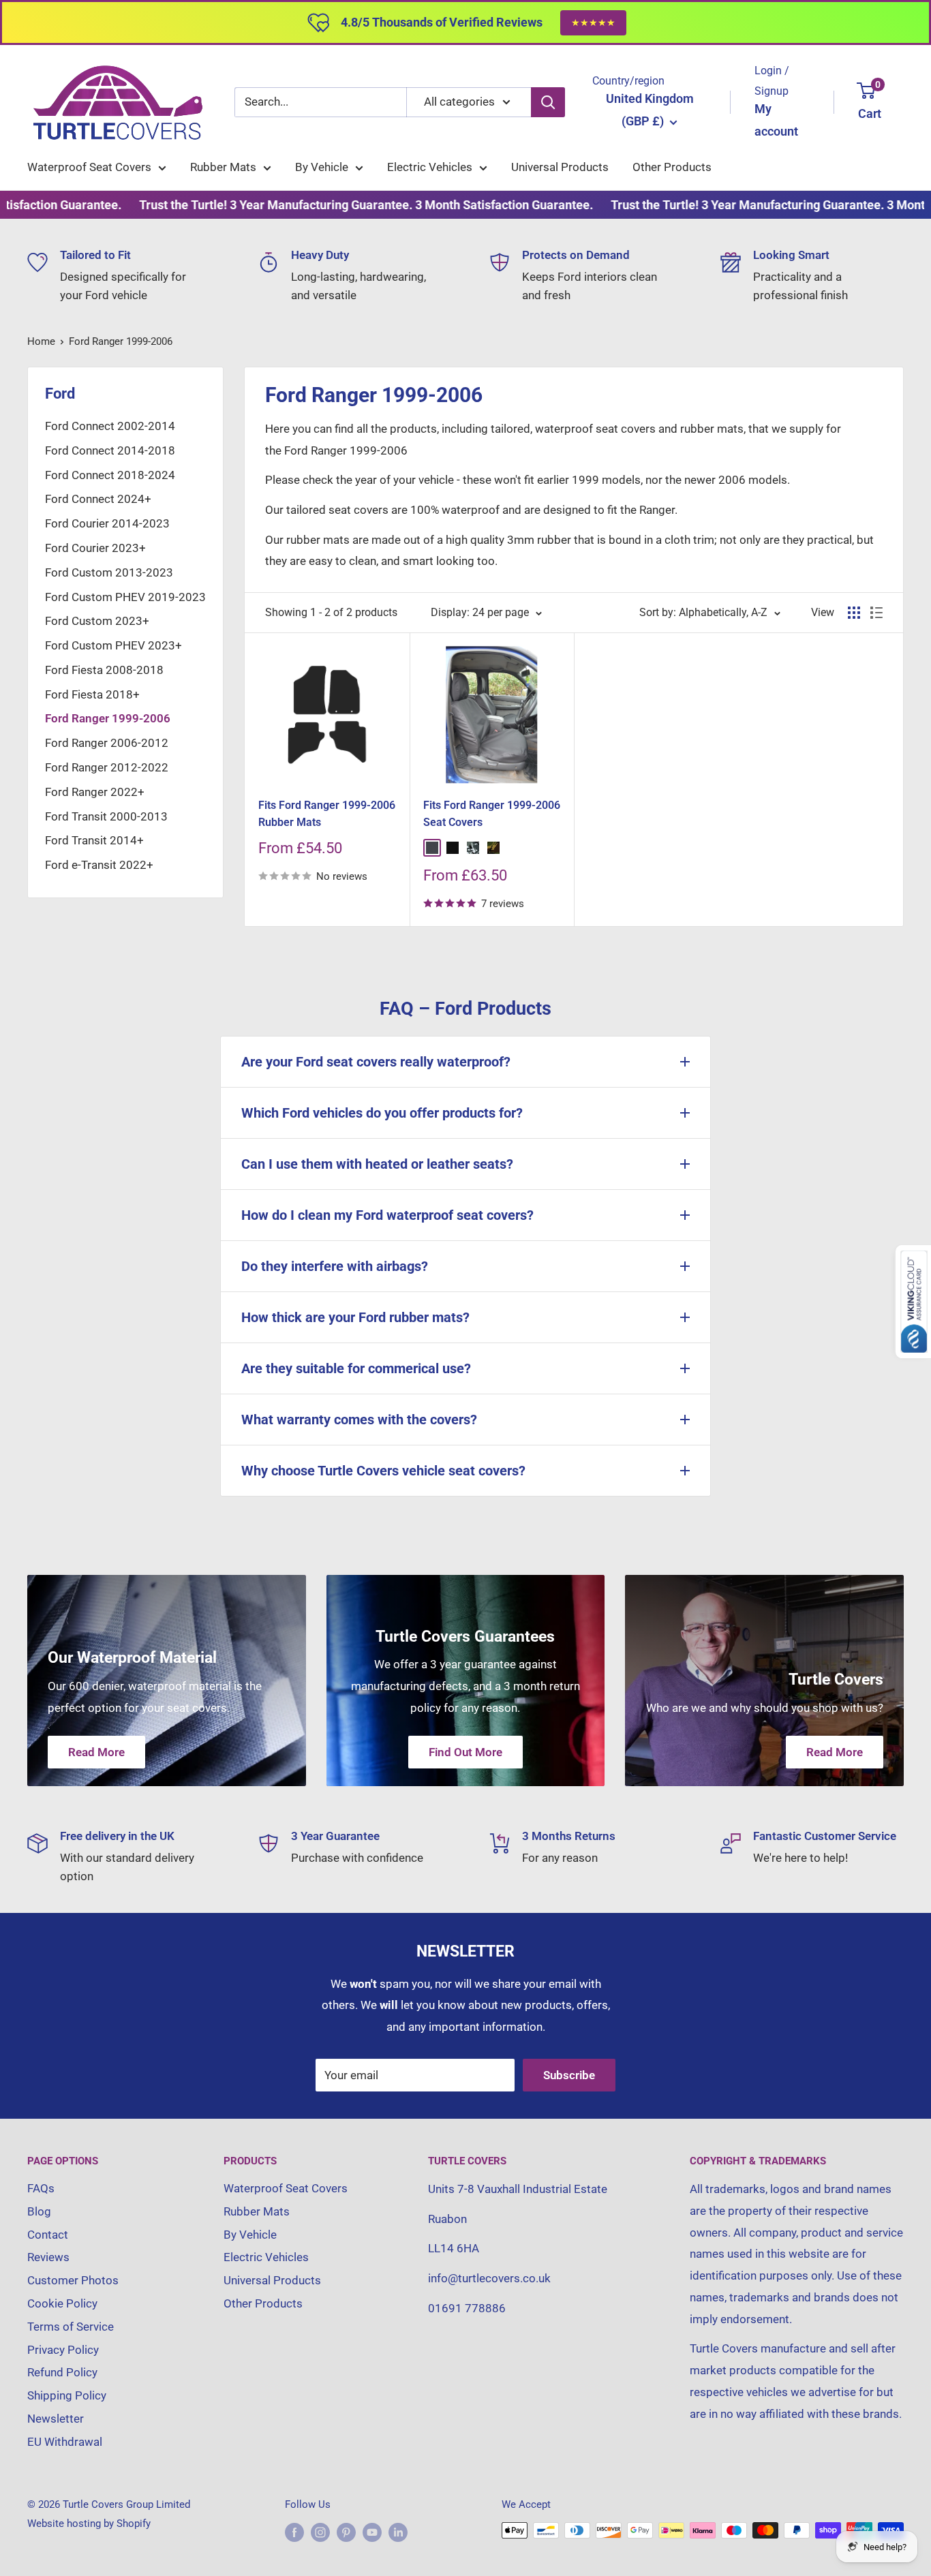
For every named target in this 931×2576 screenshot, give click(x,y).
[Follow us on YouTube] (372, 2532)
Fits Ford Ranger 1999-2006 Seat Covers (492, 814)
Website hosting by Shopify (89, 2524)
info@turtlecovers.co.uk (489, 2278)
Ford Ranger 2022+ (95, 792)
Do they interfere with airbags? (335, 1266)
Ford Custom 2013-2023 (109, 572)
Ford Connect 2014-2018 (110, 450)
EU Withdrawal (65, 2442)
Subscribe (569, 2075)
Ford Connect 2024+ (98, 499)
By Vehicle (322, 167)
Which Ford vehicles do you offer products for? (382, 1113)
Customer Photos (73, 2280)
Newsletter (56, 2419)
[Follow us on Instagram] (320, 2532)
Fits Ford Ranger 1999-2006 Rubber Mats (327, 814)
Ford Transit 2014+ (94, 840)
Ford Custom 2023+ (97, 621)
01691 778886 (467, 2308)
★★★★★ (593, 22)
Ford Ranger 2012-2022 (107, 767)
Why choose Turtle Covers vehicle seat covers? (383, 1471)
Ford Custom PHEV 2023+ (113, 645)
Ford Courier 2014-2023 (107, 523)
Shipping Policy (67, 2395)
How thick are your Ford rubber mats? (355, 1317)
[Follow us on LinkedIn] (398, 2532)
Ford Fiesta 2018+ (92, 694)
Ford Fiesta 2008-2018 (104, 670)
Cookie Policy (62, 2303)
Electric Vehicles (430, 167)
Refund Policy (62, 2372)
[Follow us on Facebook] (294, 2532)
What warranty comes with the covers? (359, 1420)
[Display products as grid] (854, 613)
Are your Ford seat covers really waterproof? (376, 1062)
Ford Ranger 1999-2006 (121, 341)
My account (776, 120)
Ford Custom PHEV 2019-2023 (125, 597)
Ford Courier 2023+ (95, 548)
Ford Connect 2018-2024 (110, 475)
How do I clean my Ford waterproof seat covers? (387, 1215)
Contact (48, 2235)
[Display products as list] (876, 613)
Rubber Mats (223, 167)
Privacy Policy (63, 2350)
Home (41, 341)
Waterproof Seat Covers (89, 167)
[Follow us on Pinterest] (346, 2532)
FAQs (41, 2188)
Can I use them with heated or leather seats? (377, 1164)
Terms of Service (71, 2327)
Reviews (48, 2257)
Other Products (672, 167)
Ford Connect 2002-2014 (110, 426)
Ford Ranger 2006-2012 (107, 743)
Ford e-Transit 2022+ (99, 865)
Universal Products (560, 167)
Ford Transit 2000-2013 (106, 816)
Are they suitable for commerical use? (356, 1368)
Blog (39, 2211)
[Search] (548, 102)
